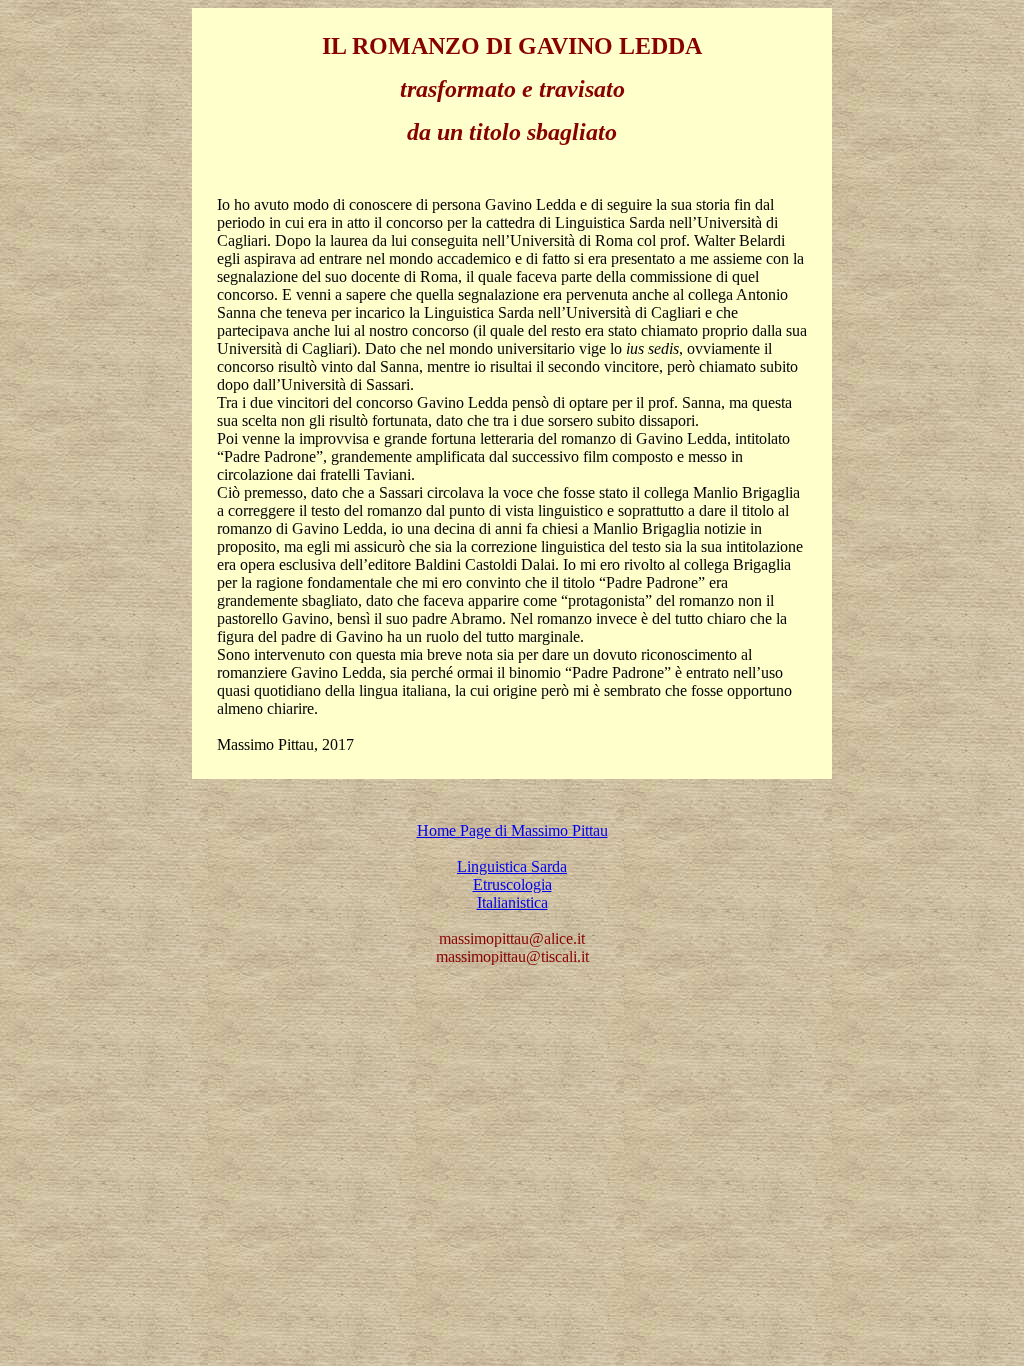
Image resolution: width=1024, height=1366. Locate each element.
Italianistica (512, 902)
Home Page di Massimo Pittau (512, 830)
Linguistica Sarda (512, 866)
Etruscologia (512, 884)
